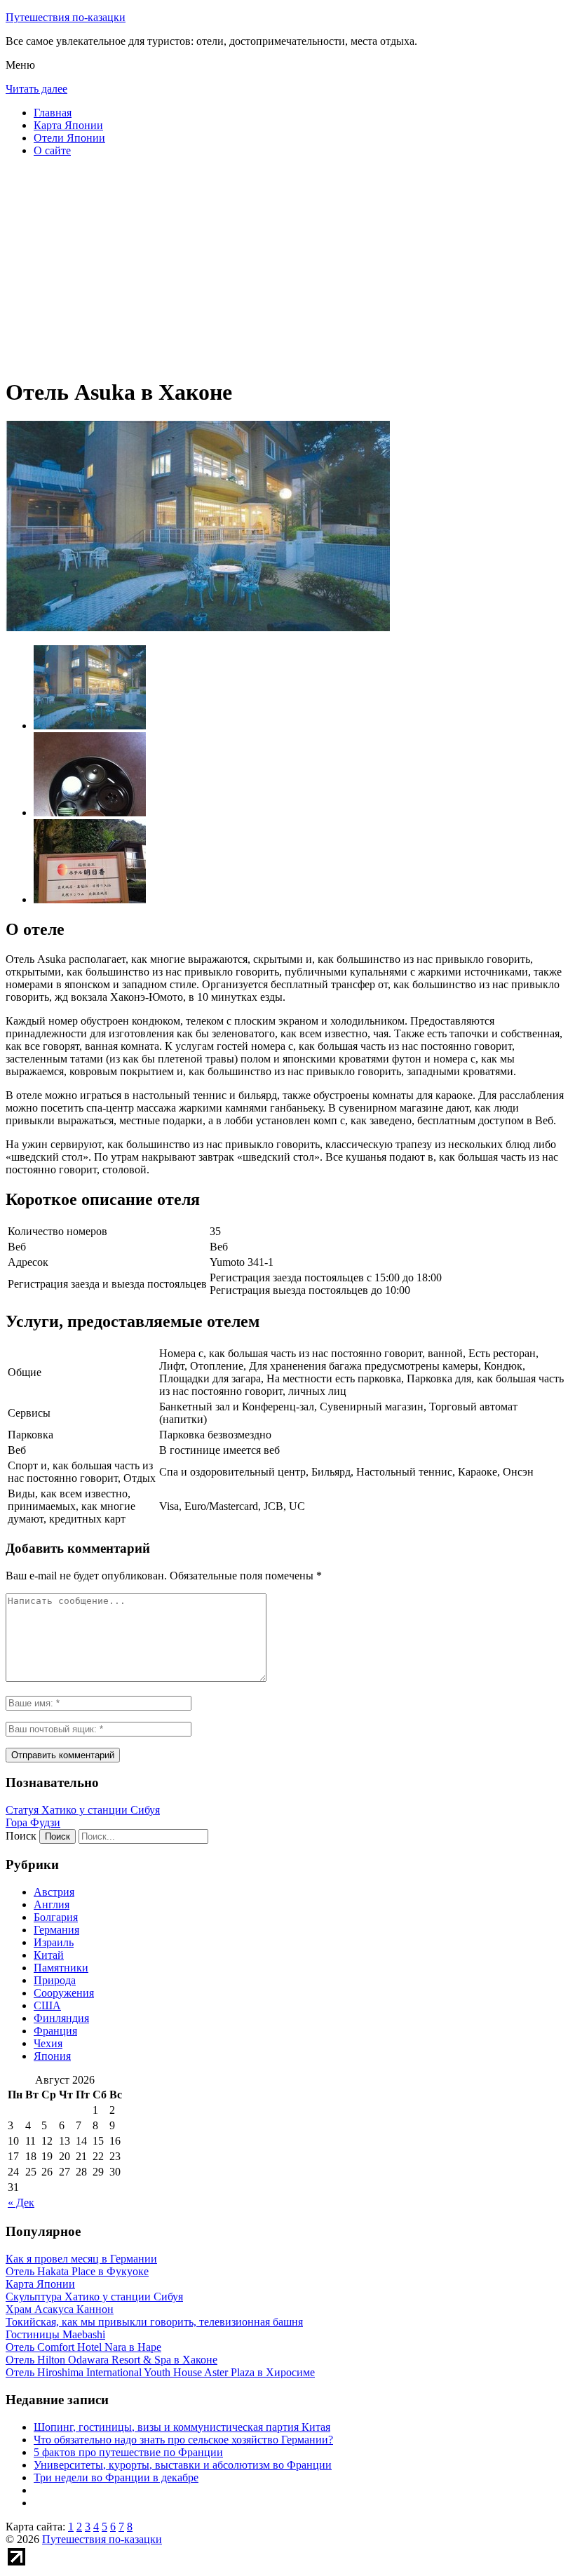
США (47, 2005)
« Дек (21, 2203)
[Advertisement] (287, 267)
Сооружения (64, 1993)
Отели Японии (69, 138)
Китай (49, 1955)
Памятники (61, 1968)
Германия (56, 1930)
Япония (52, 2056)
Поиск (21, 1836)
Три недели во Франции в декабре (116, 2477)
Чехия (48, 2043)
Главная (53, 113)
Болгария (56, 1917)
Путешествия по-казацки (66, 17)
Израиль (54, 1942)
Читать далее (36, 89)
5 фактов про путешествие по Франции (128, 2452)
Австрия (54, 1892)
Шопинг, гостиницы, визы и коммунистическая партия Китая (182, 2427)
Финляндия (61, 2018)
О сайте (52, 150)
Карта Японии (68, 125)
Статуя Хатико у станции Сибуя (83, 1810)
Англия (52, 1904)
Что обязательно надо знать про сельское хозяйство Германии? (183, 2440)
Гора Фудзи (33, 1822)
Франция (55, 2031)
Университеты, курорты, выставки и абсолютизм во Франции (183, 2465)
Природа (55, 1980)
